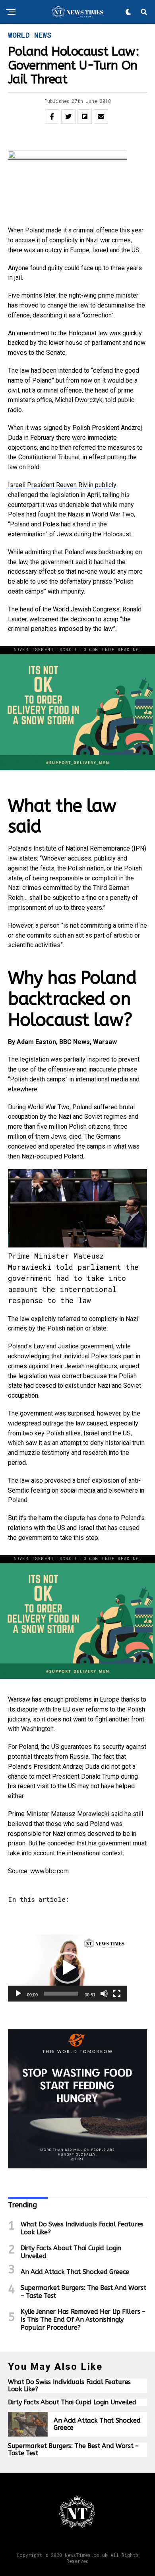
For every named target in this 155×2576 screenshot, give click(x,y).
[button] (68, 1968)
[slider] (61, 1994)
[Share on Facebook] (52, 116)
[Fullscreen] (117, 1994)
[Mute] (104, 1994)
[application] (68, 1968)
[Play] (18, 1994)
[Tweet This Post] (68, 116)
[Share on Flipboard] (85, 116)
